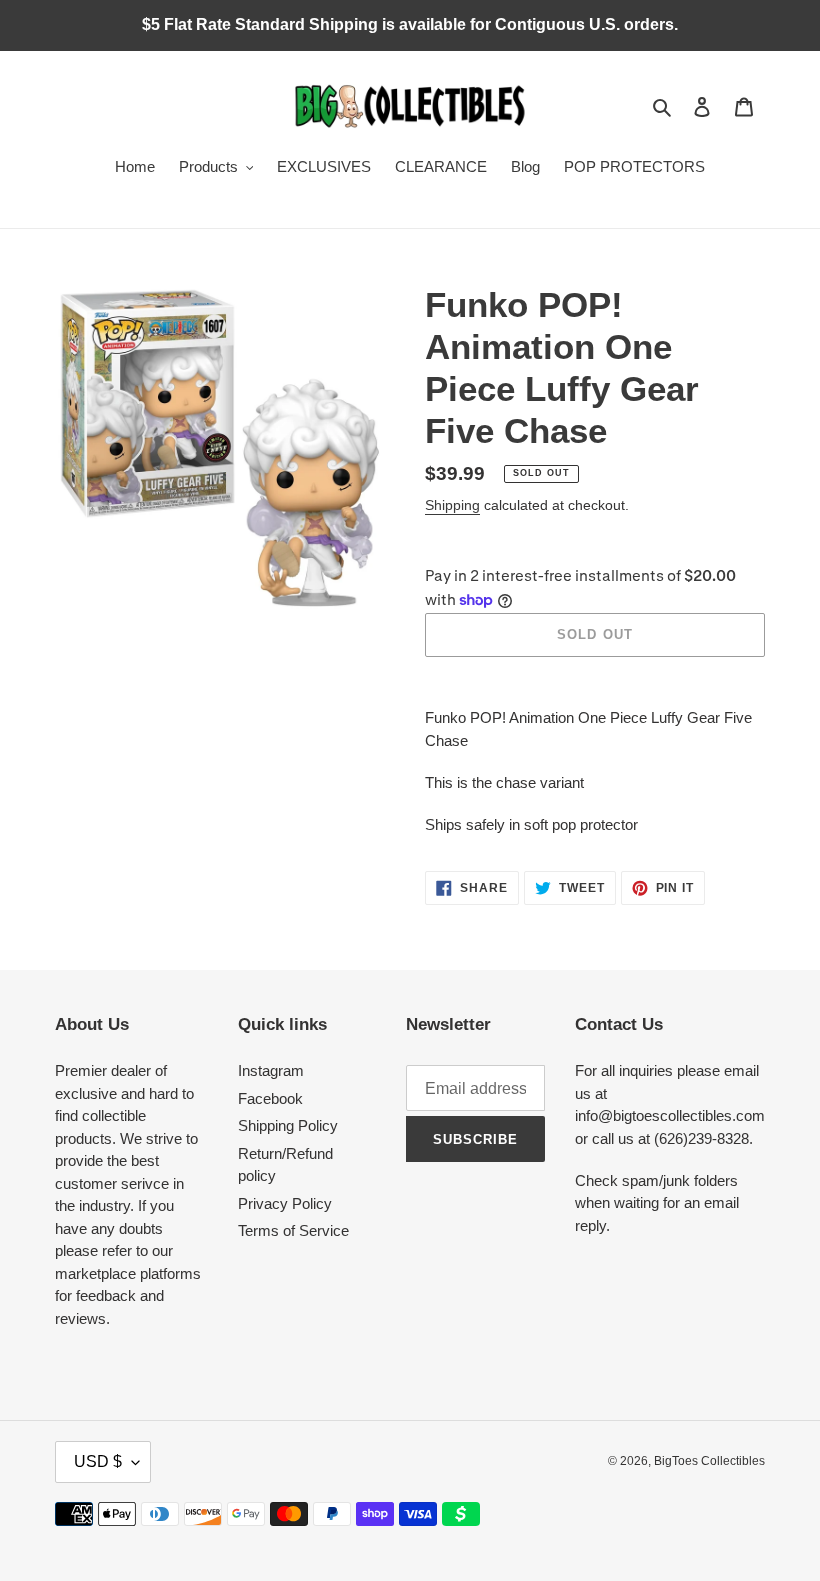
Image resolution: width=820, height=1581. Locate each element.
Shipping (452, 505)
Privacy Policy (285, 1203)
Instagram (271, 1070)
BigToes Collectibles (709, 1461)
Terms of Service (293, 1230)
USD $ (98, 1461)
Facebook (270, 1098)
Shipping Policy (288, 1125)
